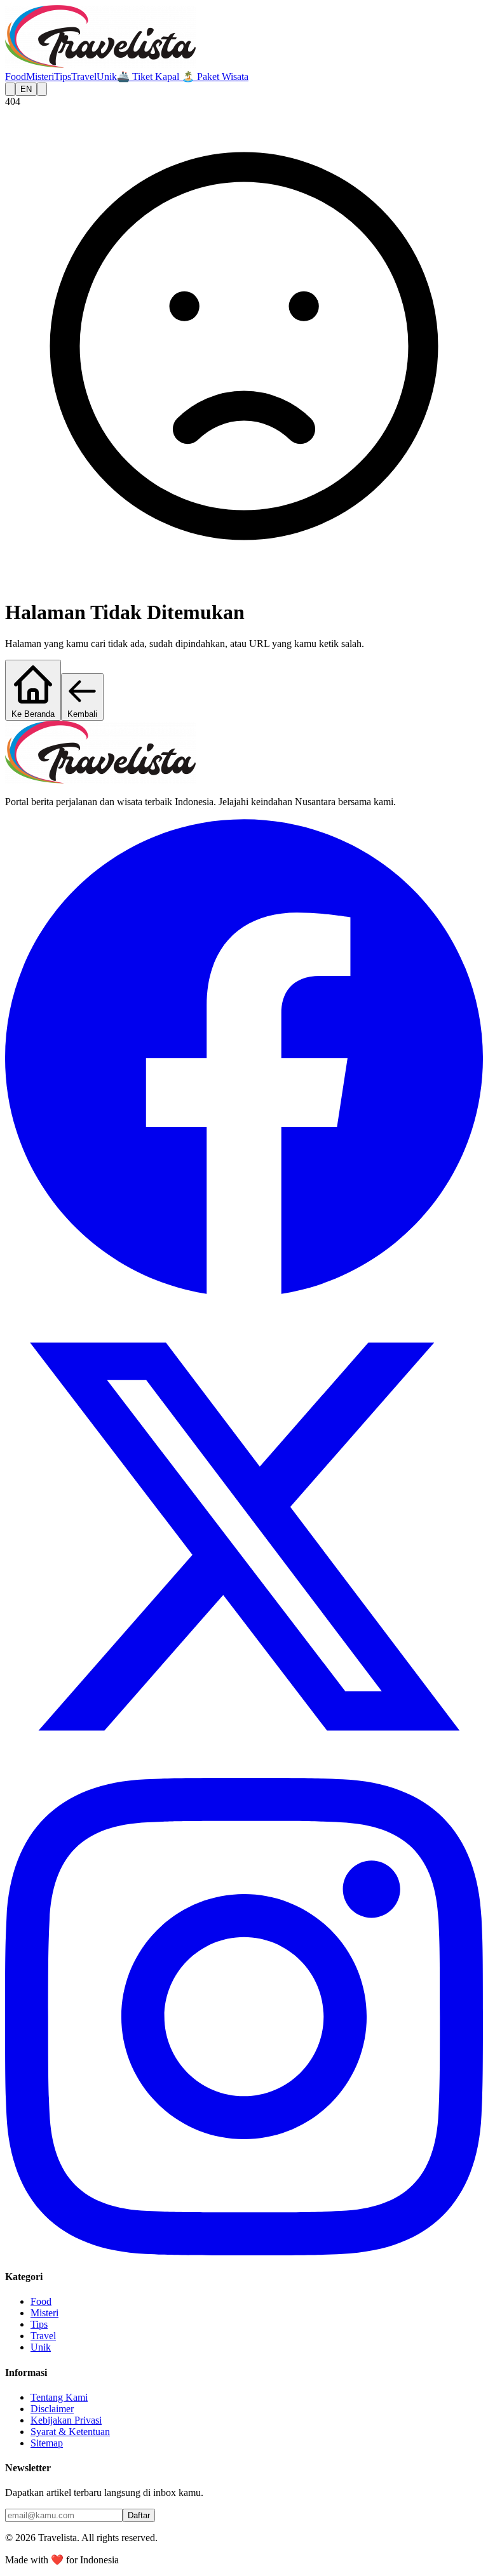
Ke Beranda (33, 714)
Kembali (82, 714)
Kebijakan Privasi (66, 2420)
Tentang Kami (59, 2397)
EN (26, 89)
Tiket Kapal (149, 77)
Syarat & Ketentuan (70, 2432)
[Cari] (10, 89)
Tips (63, 77)
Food (16, 77)
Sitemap (47, 2443)
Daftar (139, 2515)
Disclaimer (52, 2409)
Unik (107, 77)
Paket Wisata (215, 77)
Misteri (40, 77)
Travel (84, 77)
